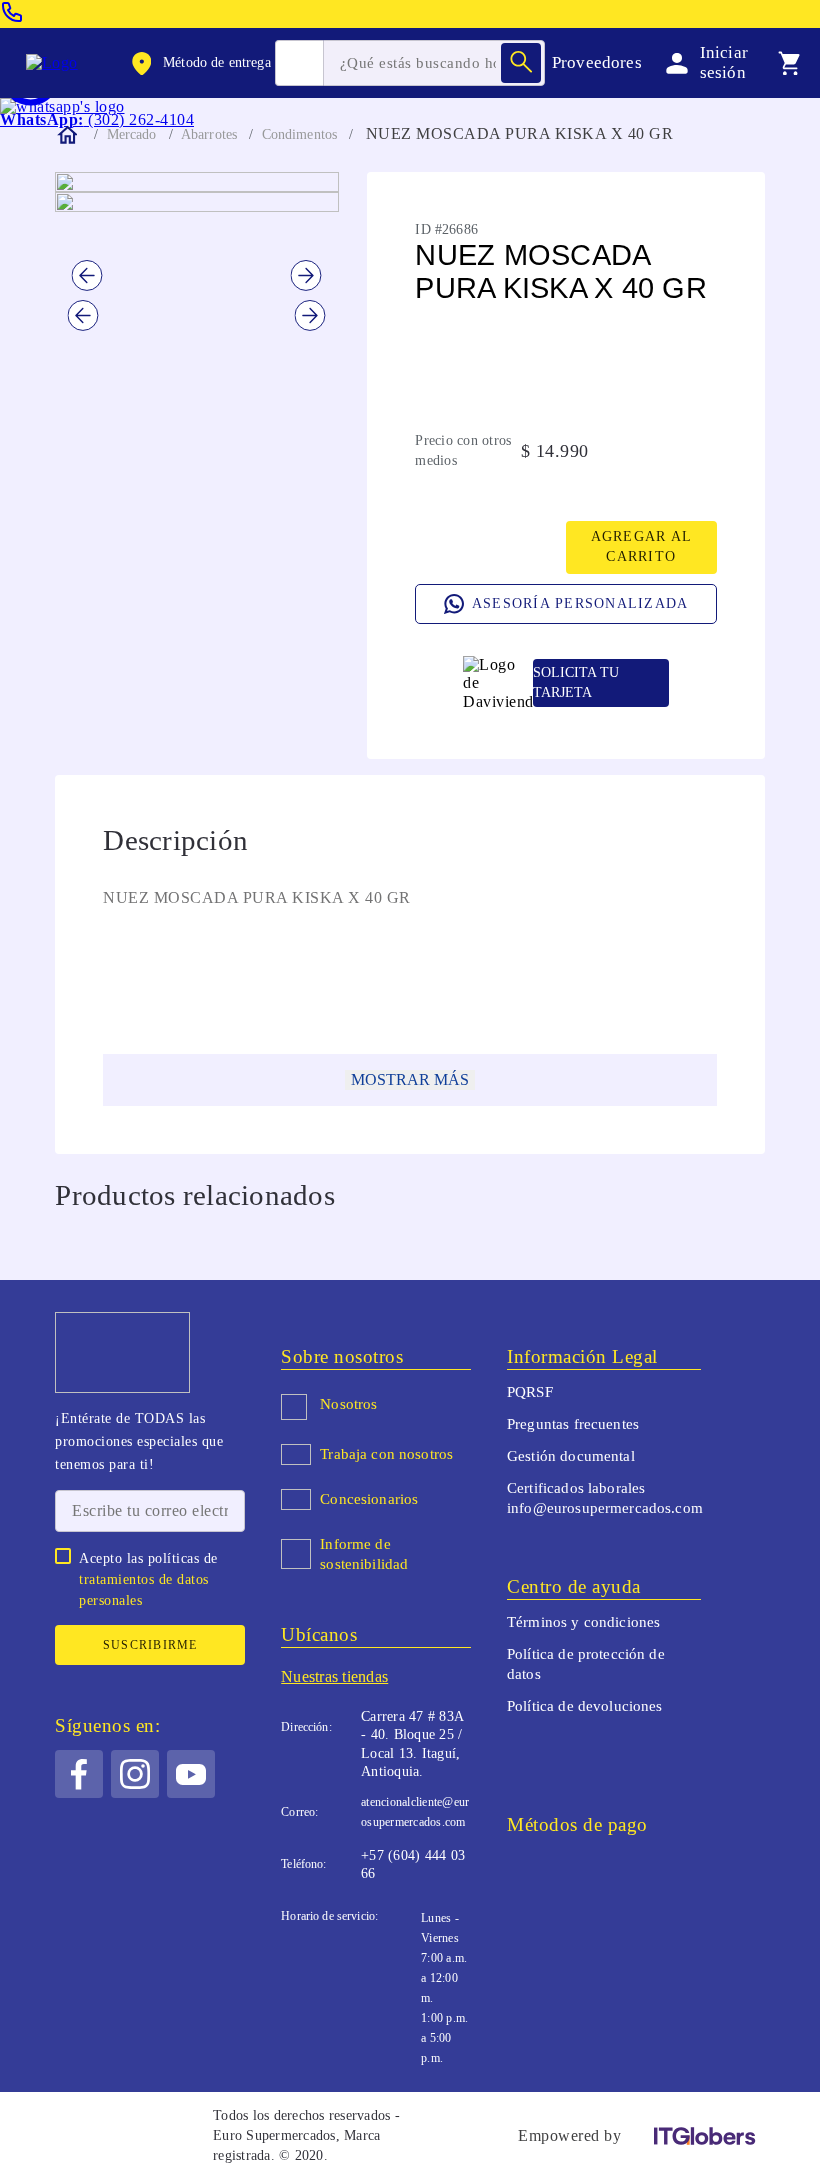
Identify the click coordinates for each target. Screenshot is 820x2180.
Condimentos (300, 134)
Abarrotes (209, 134)
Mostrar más (410, 1079)
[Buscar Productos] (521, 63)
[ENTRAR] (703, 62)
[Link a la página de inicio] (66, 135)
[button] (199, 63)
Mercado (132, 134)
